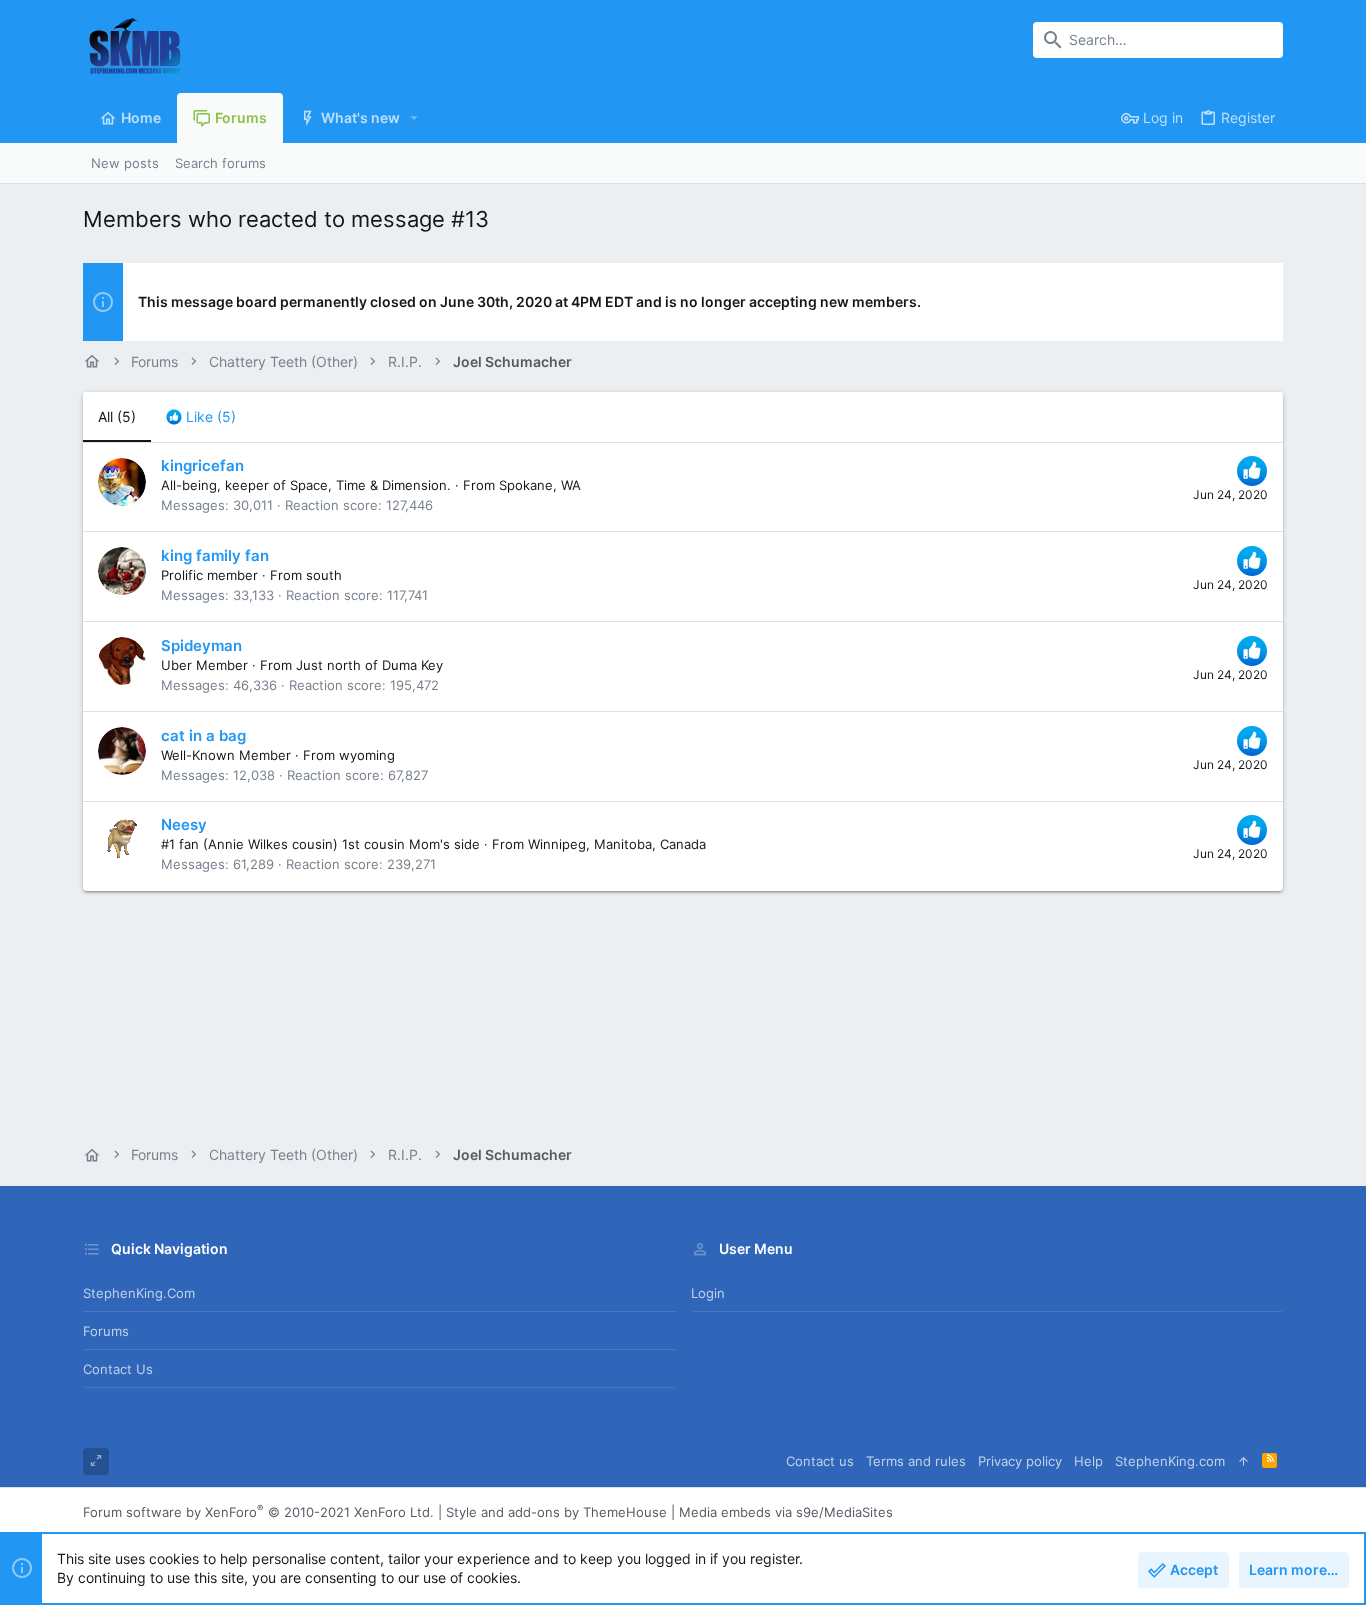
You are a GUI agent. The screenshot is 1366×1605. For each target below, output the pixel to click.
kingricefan (202, 465)
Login (708, 1293)
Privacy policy (1020, 1461)
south (324, 575)
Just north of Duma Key (369, 665)
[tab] (201, 417)
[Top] (1243, 1461)
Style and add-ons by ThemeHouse (556, 1512)
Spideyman (201, 645)
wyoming (367, 755)
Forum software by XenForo (258, 1512)
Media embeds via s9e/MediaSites (786, 1512)
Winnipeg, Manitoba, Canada (617, 844)
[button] (414, 118)
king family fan (215, 555)
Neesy (184, 824)
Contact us (118, 1369)
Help (1088, 1461)
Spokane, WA (540, 485)
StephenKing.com (139, 1293)
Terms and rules (916, 1461)
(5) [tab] (117, 416)
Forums (106, 1331)
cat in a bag (203, 735)
